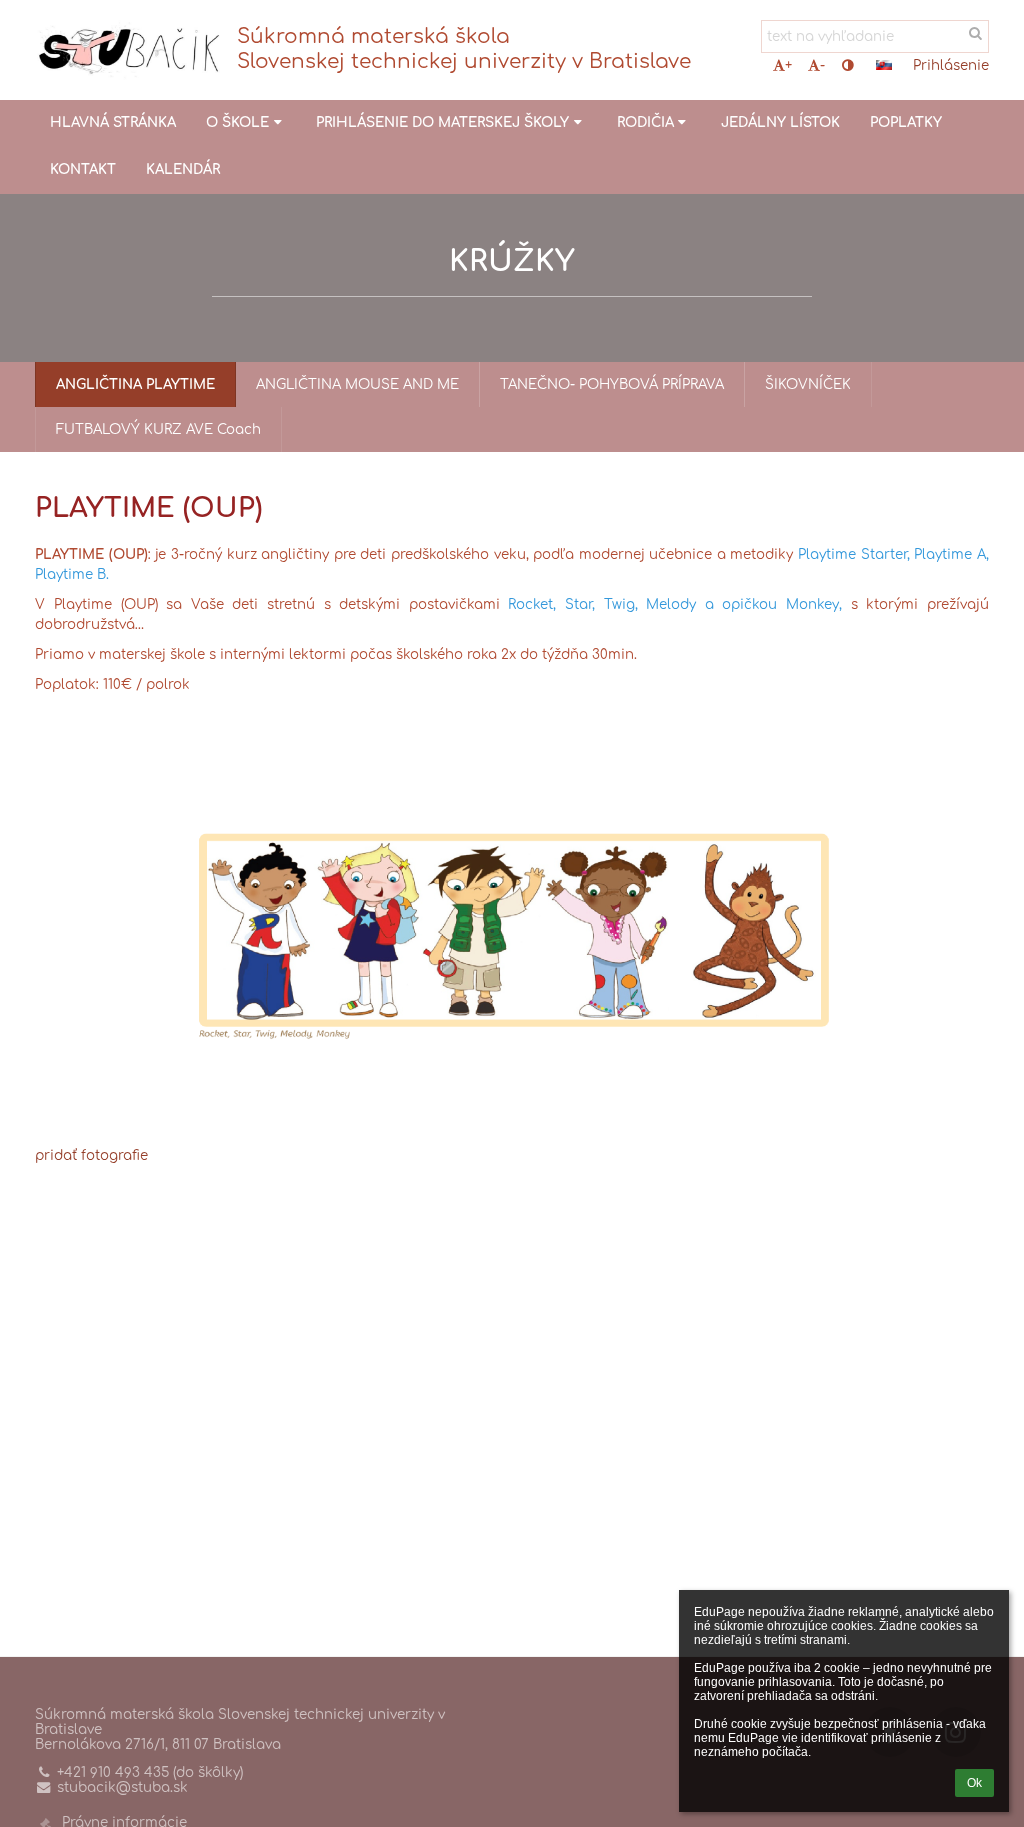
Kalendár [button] (183, 169)
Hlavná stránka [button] (113, 122)
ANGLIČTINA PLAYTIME (135, 384)
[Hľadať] (975, 33)
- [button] (822, 65)
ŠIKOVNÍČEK (808, 384)
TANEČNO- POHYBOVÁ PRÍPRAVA (612, 384)
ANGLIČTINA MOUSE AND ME (357, 384)
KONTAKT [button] (83, 169)
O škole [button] (237, 122)
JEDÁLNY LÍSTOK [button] (780, 122)
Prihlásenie (951, 65)
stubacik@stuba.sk (122, 1787)
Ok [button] (974, 1783)
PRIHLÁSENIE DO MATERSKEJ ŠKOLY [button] (442, 122)
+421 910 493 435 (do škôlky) (150, 1772)
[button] (847, 65)
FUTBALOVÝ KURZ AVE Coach (158, 429)
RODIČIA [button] (645, 122)
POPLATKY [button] (906, 122)
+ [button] (788, 65)
